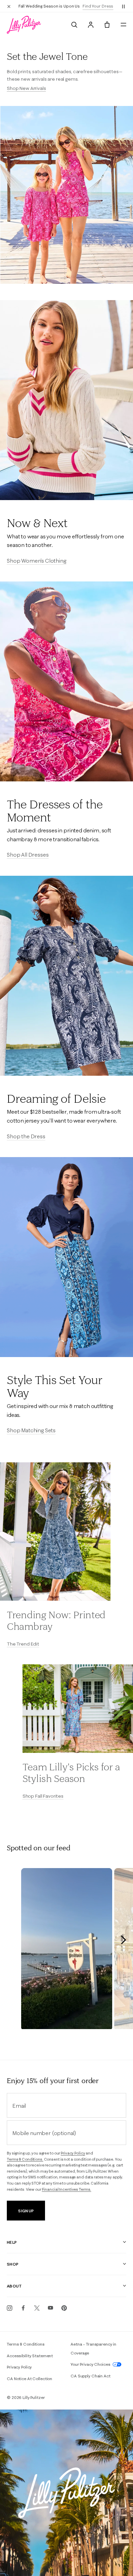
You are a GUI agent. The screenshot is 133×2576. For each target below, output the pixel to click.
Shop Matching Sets (31, 1430)
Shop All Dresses (28, 855)
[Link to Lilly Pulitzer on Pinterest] (64, 2308)
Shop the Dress (26, 1136)
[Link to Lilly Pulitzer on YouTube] (50, 2308)
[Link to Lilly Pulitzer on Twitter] (37, 2308)
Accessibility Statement (30, 2356)
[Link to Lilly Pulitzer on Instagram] (10, 2308)
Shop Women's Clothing (37, 561)
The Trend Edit (23, 1644)
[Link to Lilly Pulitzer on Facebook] (23, 2308)
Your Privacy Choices (91, 2364)
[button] (123, 6)
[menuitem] (74, 25)
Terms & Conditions (26, 2344)
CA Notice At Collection (29, 2379)
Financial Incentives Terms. (67, 2189)
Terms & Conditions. (25, 2159)
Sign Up (26, 2211)
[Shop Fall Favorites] (78, 1709)
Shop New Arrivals (26, 88)
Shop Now (100, 6)
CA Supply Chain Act (91, 2376)
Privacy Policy (73, 2153)
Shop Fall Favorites (43, 1796)
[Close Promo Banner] (9, 6)
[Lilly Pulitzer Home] (24, 25)
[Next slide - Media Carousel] (123, 1940)
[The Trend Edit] (55, 1532)
